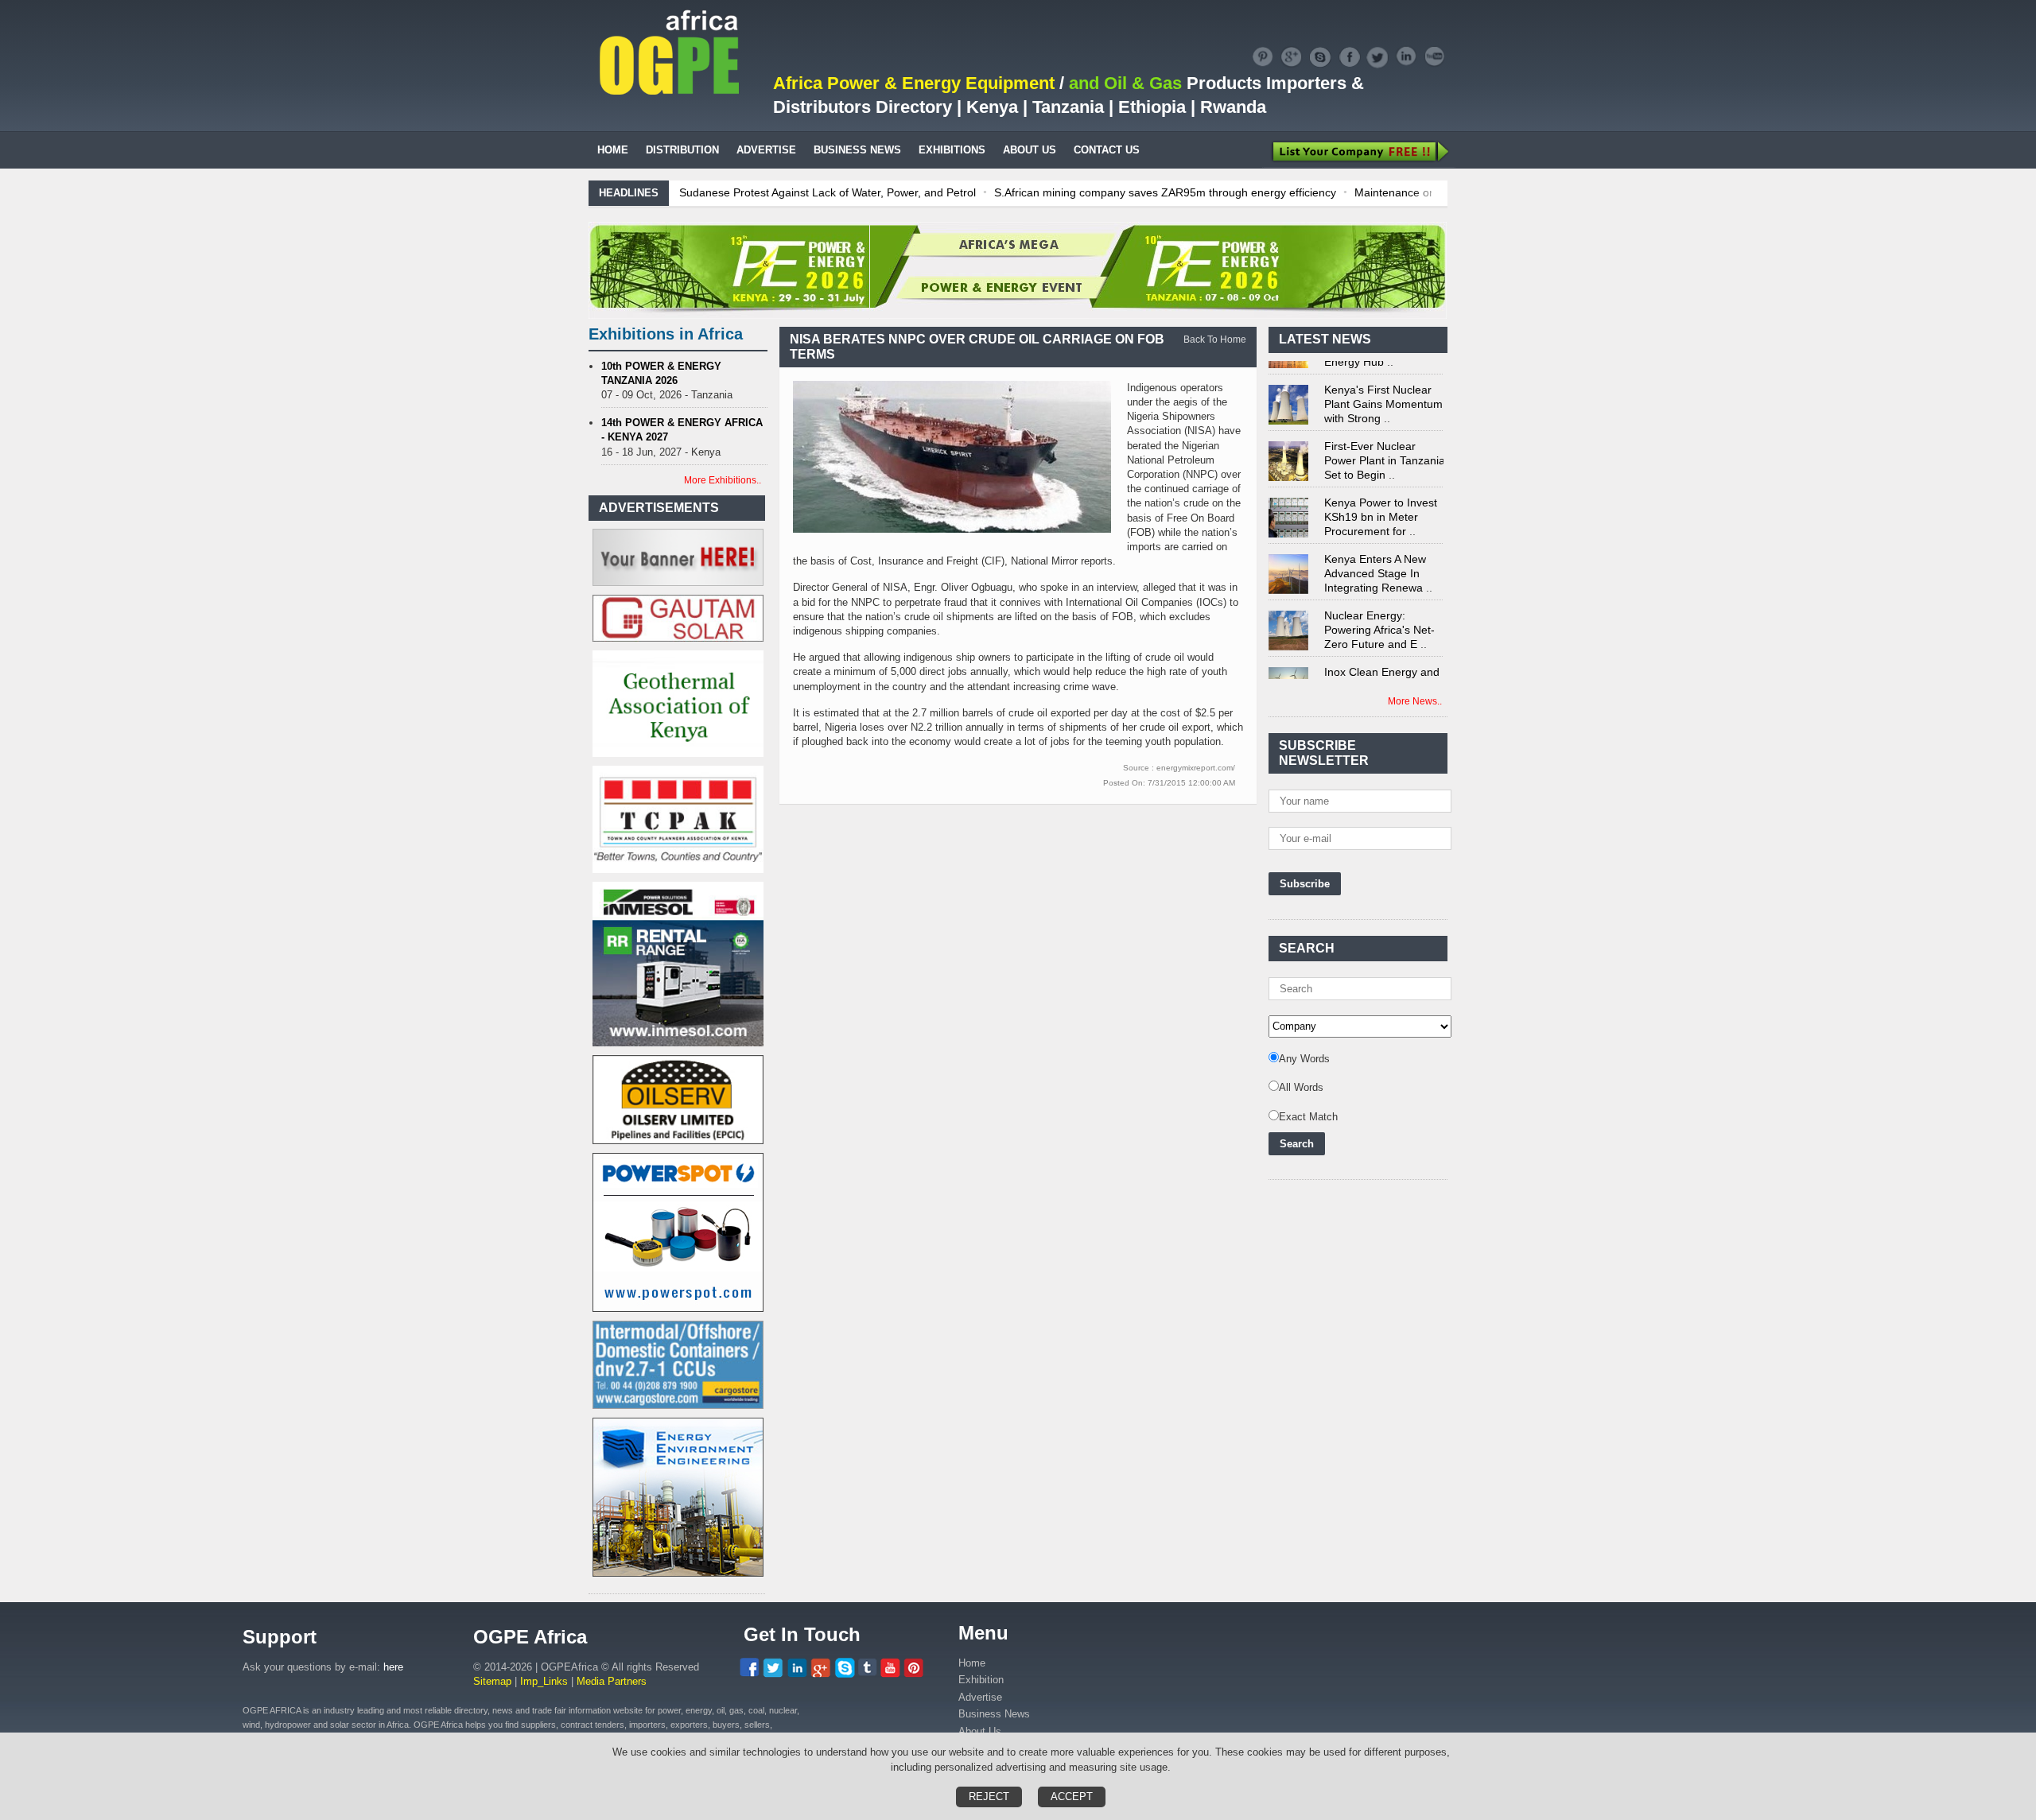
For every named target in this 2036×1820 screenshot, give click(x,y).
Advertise (980, 1697)
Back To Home (1215, 340)
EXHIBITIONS (952, 150)
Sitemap (492, 1681)
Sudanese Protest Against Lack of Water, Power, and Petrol (828, 192)
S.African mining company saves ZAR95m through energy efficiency (1165, 192)
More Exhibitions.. (723, 480)
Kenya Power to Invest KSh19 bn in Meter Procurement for (1381, 496)
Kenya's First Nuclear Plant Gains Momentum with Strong (1383, 383)
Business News (994, 1714)
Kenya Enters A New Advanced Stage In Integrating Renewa (1375, 553)
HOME (613, 150)
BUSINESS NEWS (857, 150)
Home (972, 1663)
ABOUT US (1030, 150)
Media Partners (612, 1681)
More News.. (1415, 701)
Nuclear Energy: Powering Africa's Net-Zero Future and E (1379, 609)
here (393, 1667)
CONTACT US (1107, 150)
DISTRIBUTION (682, 150)
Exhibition (981, 1680)
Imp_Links (544, 1681)
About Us (980, 1731)
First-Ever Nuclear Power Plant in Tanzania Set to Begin (1385, 440)
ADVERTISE (766, 150)
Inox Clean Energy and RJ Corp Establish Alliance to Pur (1382, 666)
